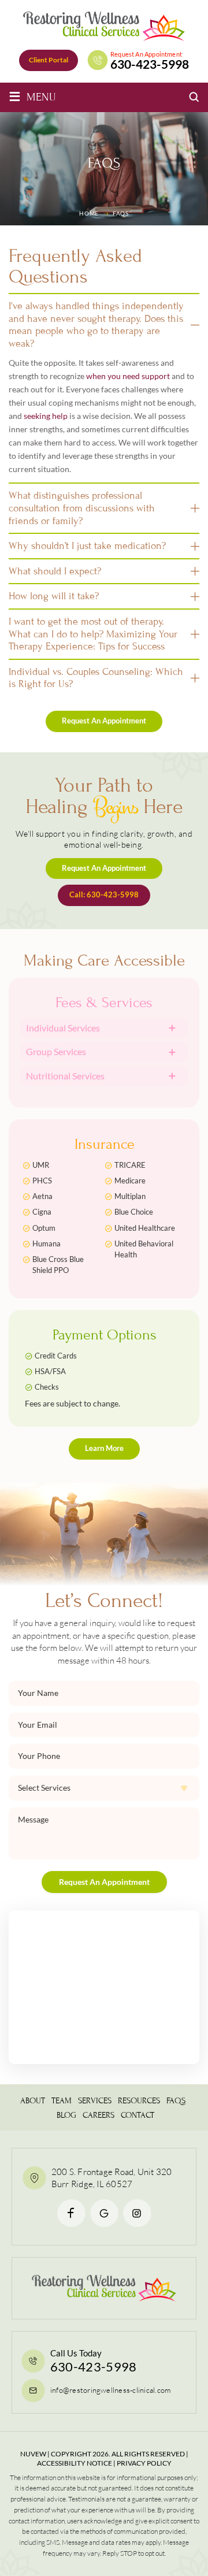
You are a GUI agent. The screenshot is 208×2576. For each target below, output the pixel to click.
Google (104, 2213)
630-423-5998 (150, 64)
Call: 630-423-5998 (104, 895)
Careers (99, 2115)
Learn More (104, 1448)
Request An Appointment (104, 721)
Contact (138, 2115)
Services (95, 2101)
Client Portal (49, 60)
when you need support (128, 376)
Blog (66, 2115)
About (33, 2101)
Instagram (137, 2213)
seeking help (46, 416)
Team (62, 2101)
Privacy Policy (144, 2463)
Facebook (71, 2213)
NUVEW (33, 2453)
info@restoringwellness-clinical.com (110, 2390)
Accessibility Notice (75, 2463)
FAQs (176, 2101)
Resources (139, 2101)
